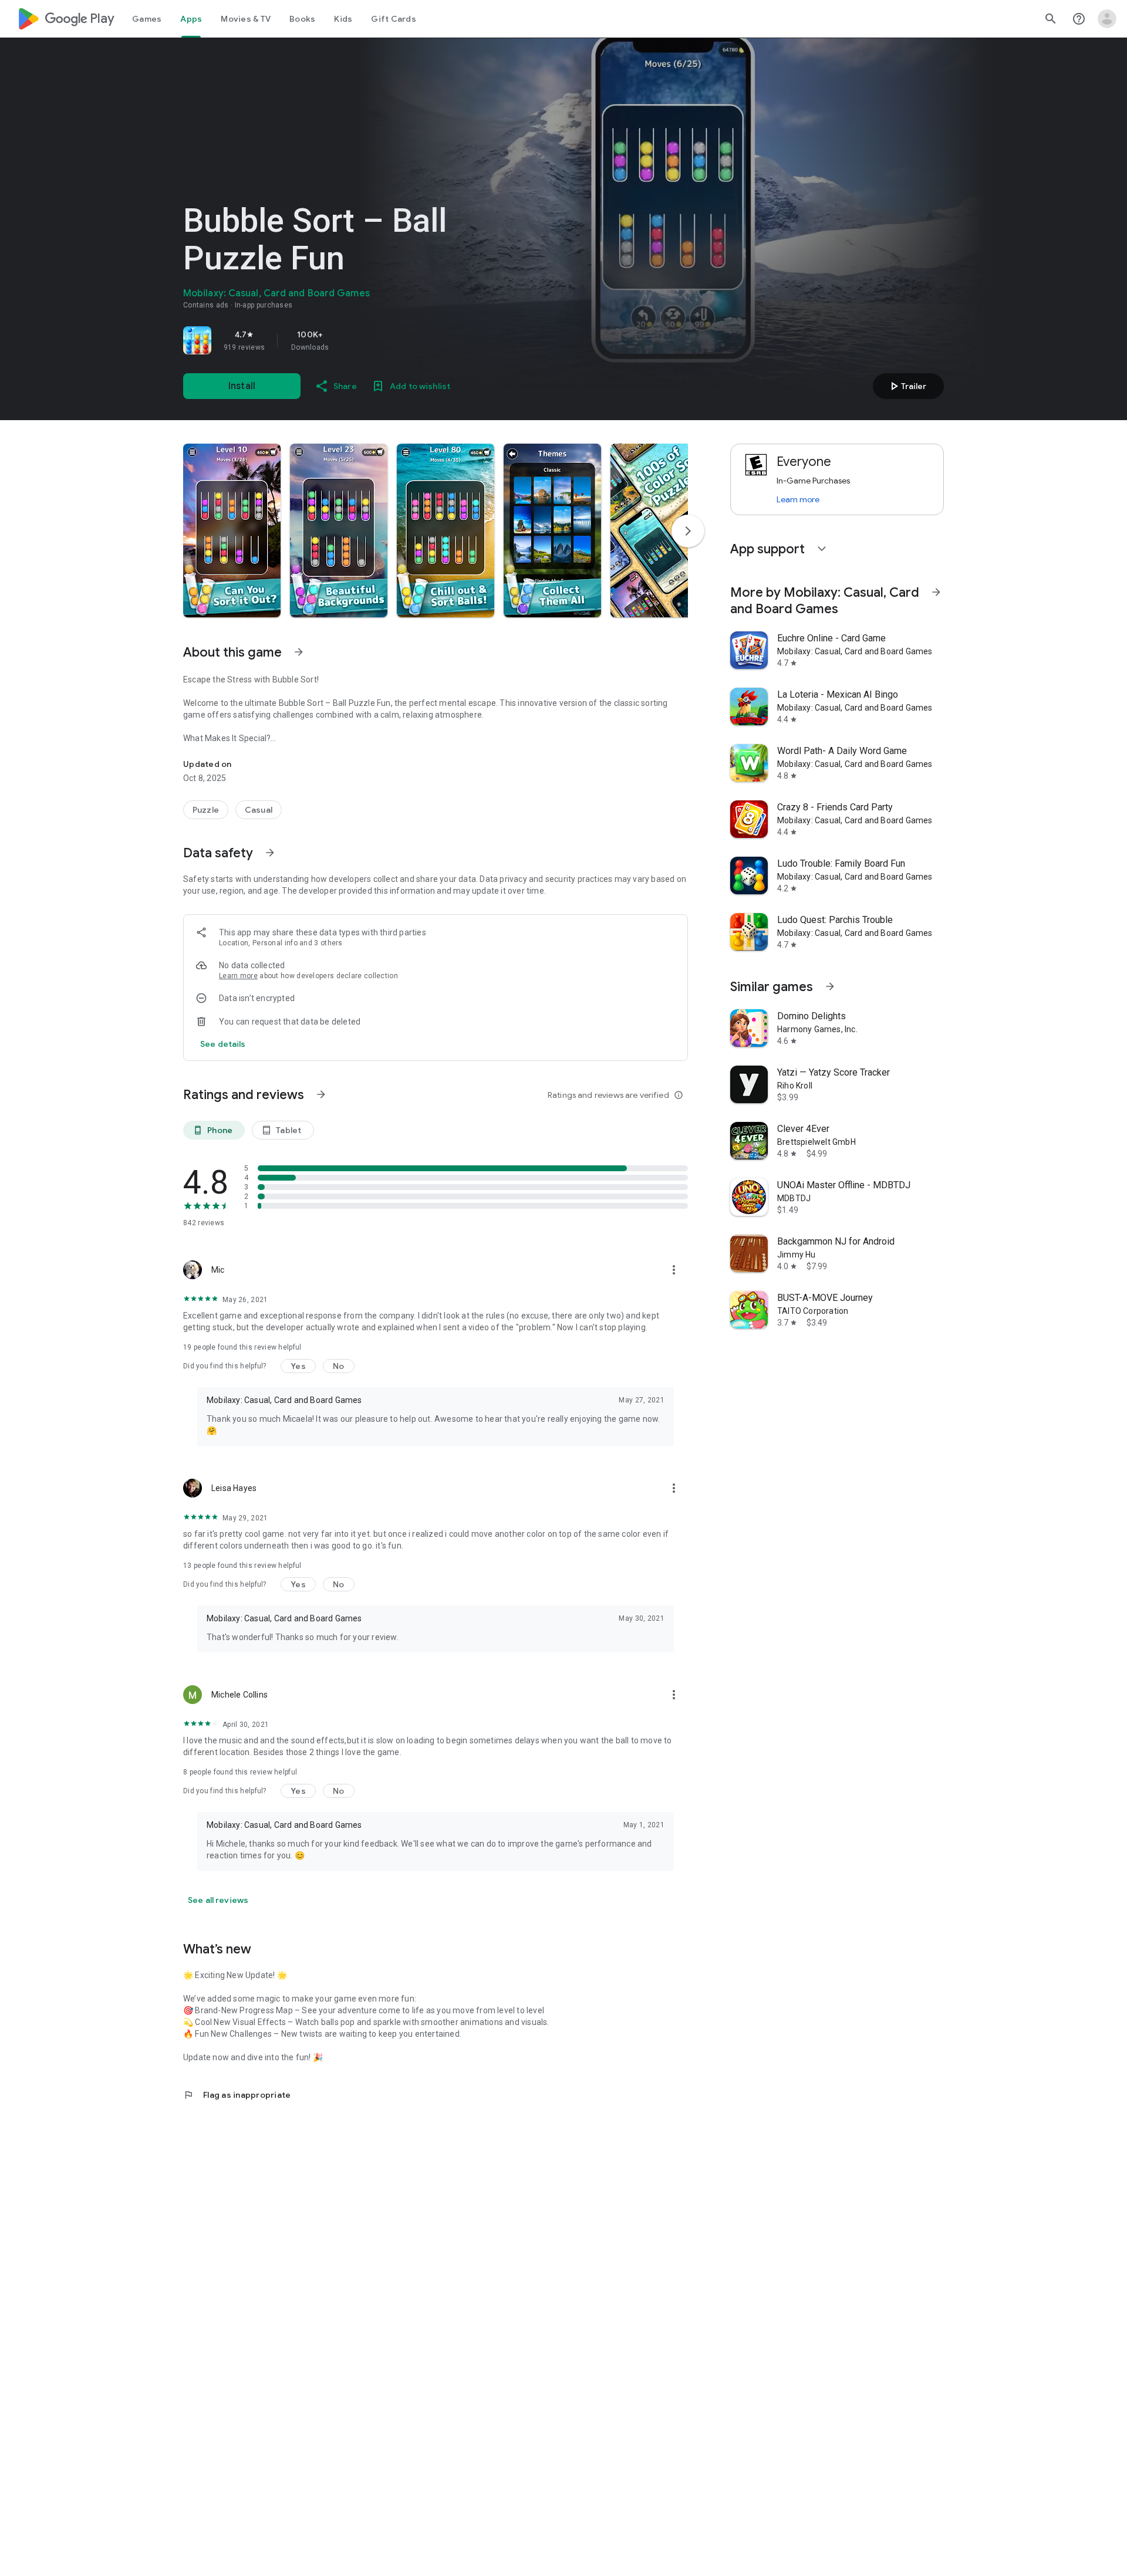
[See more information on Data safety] (270, 853)
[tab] (147, 19)
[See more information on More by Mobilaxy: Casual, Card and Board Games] (936, 592)
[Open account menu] (1107, 19)
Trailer (907, 386)
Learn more (238, 976)
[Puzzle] (206, 810)
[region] (347, 340)
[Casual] (259, 810)
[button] (232, 530)
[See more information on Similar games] (830, 986)
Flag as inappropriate (237, 2095)
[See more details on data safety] (223, 1044)
